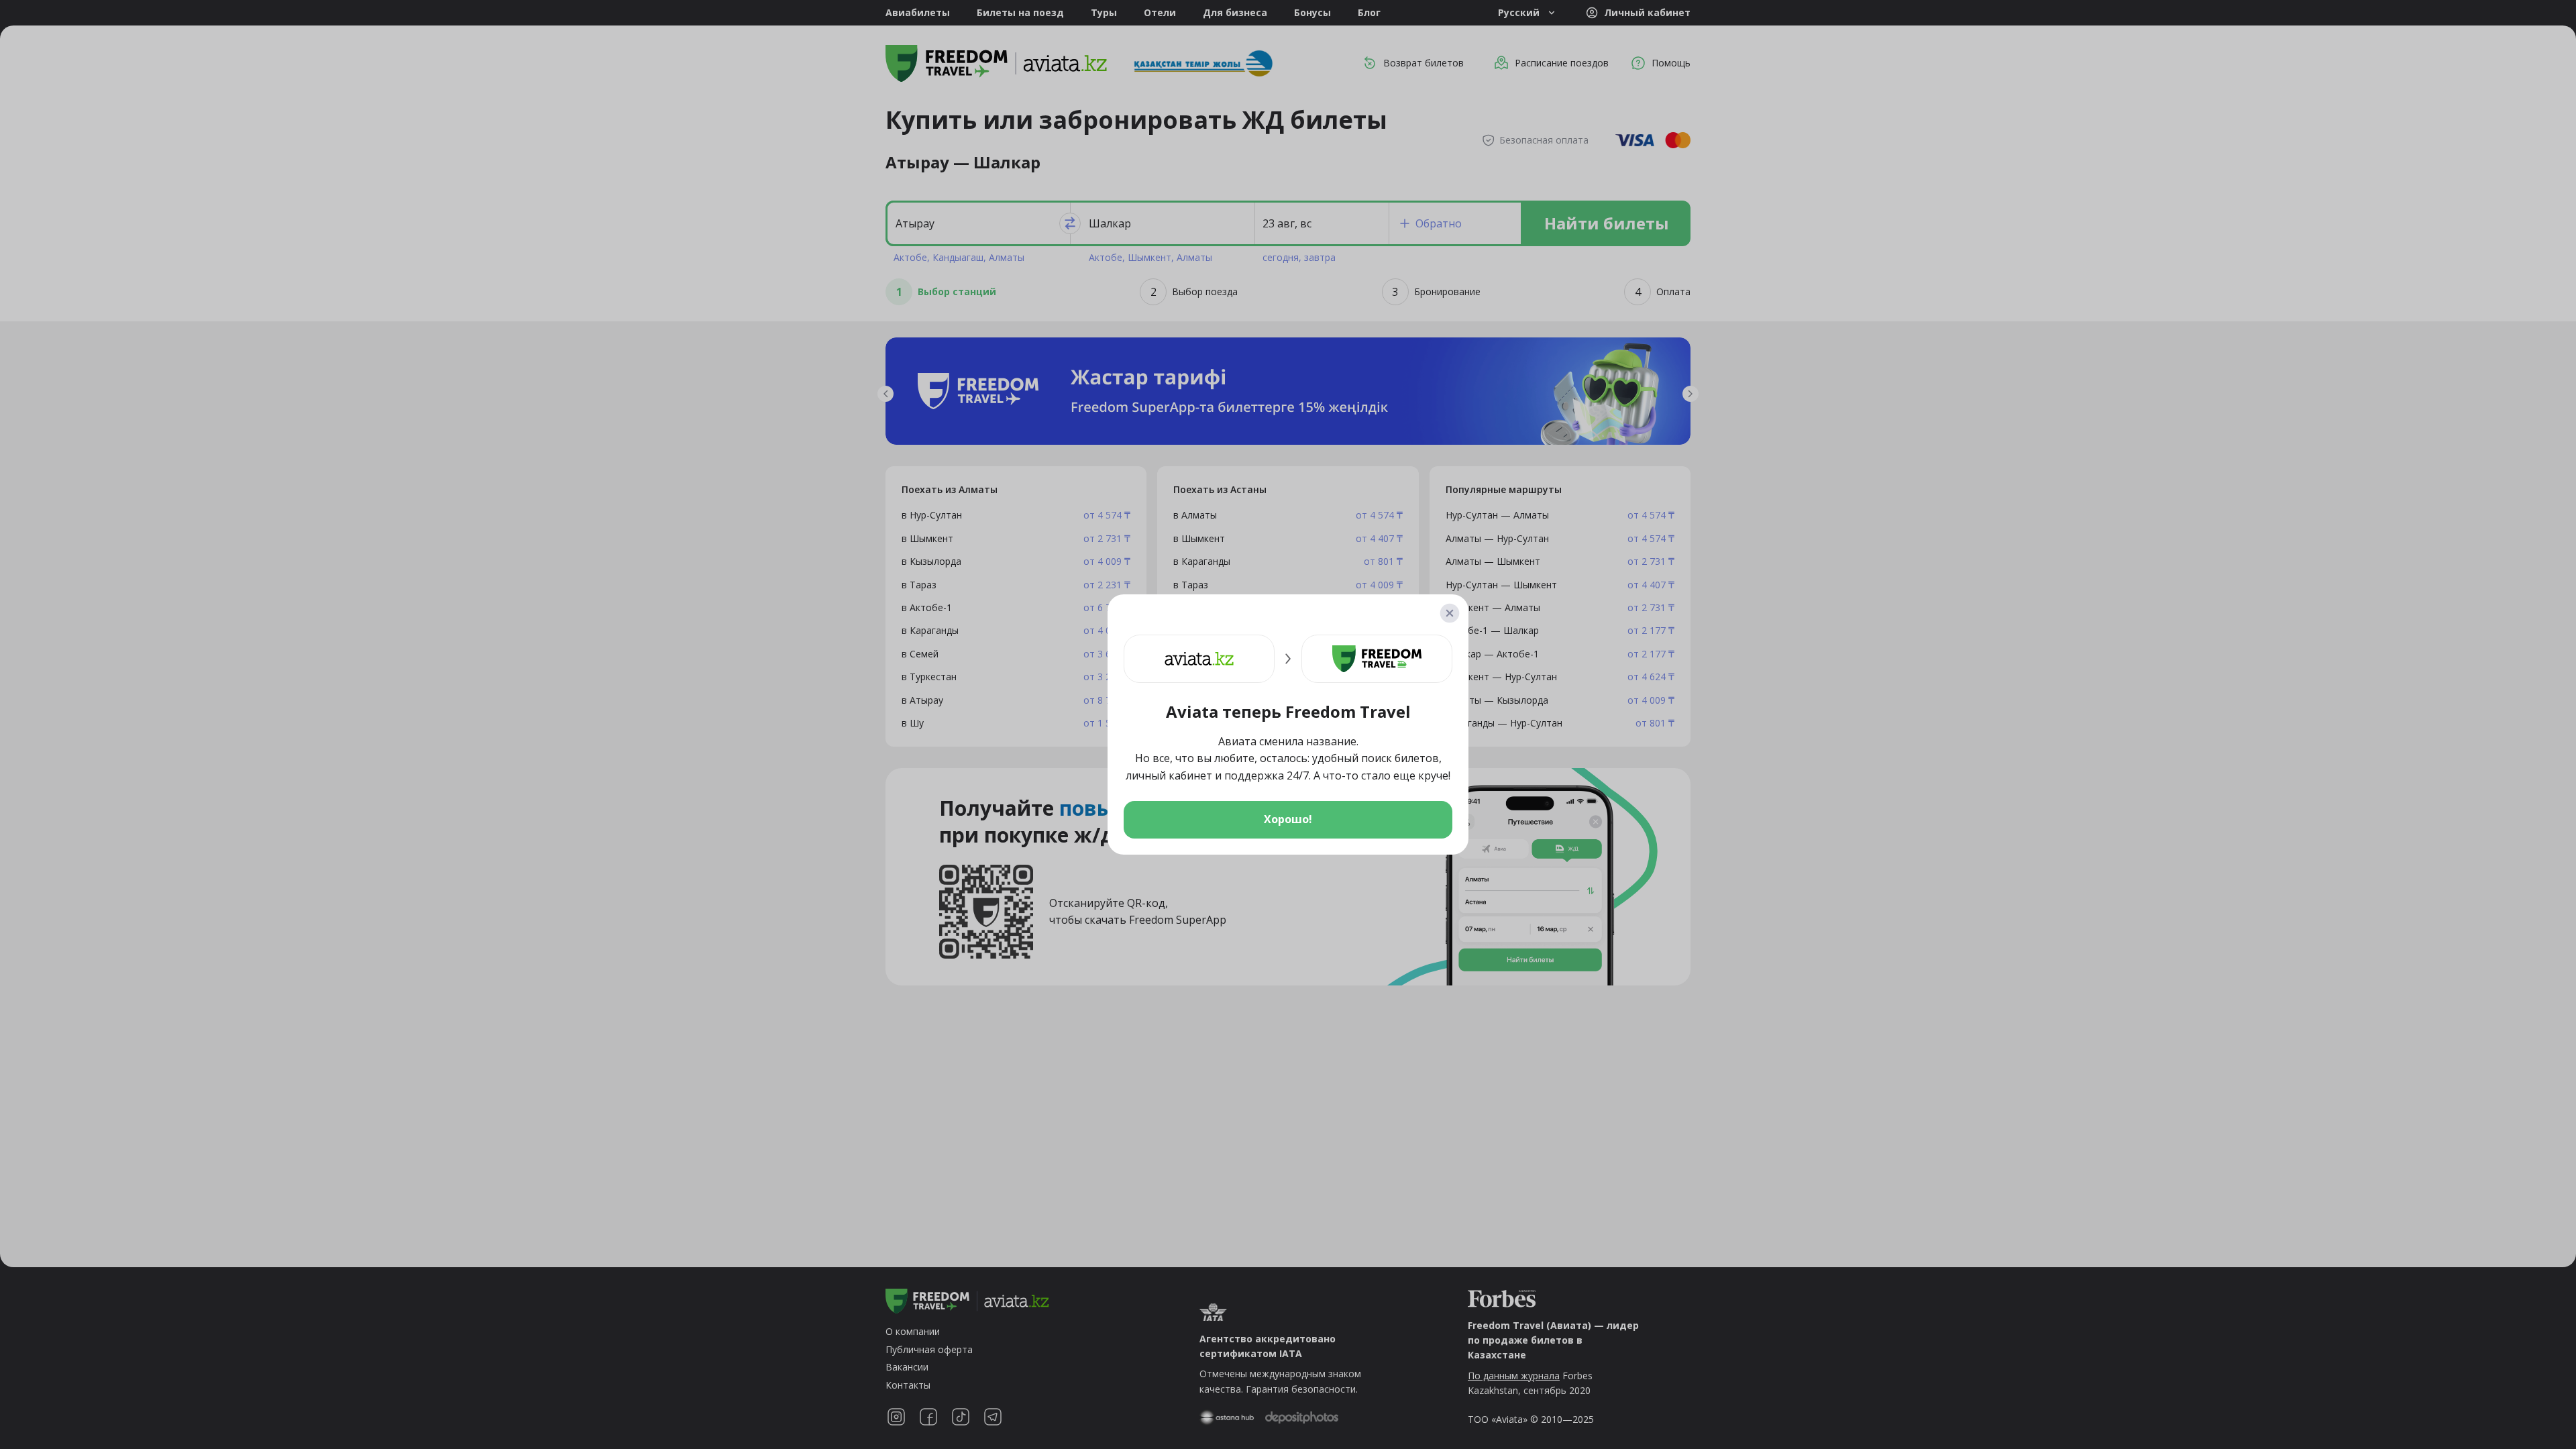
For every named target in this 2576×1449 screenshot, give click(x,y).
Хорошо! (1288, 819)
